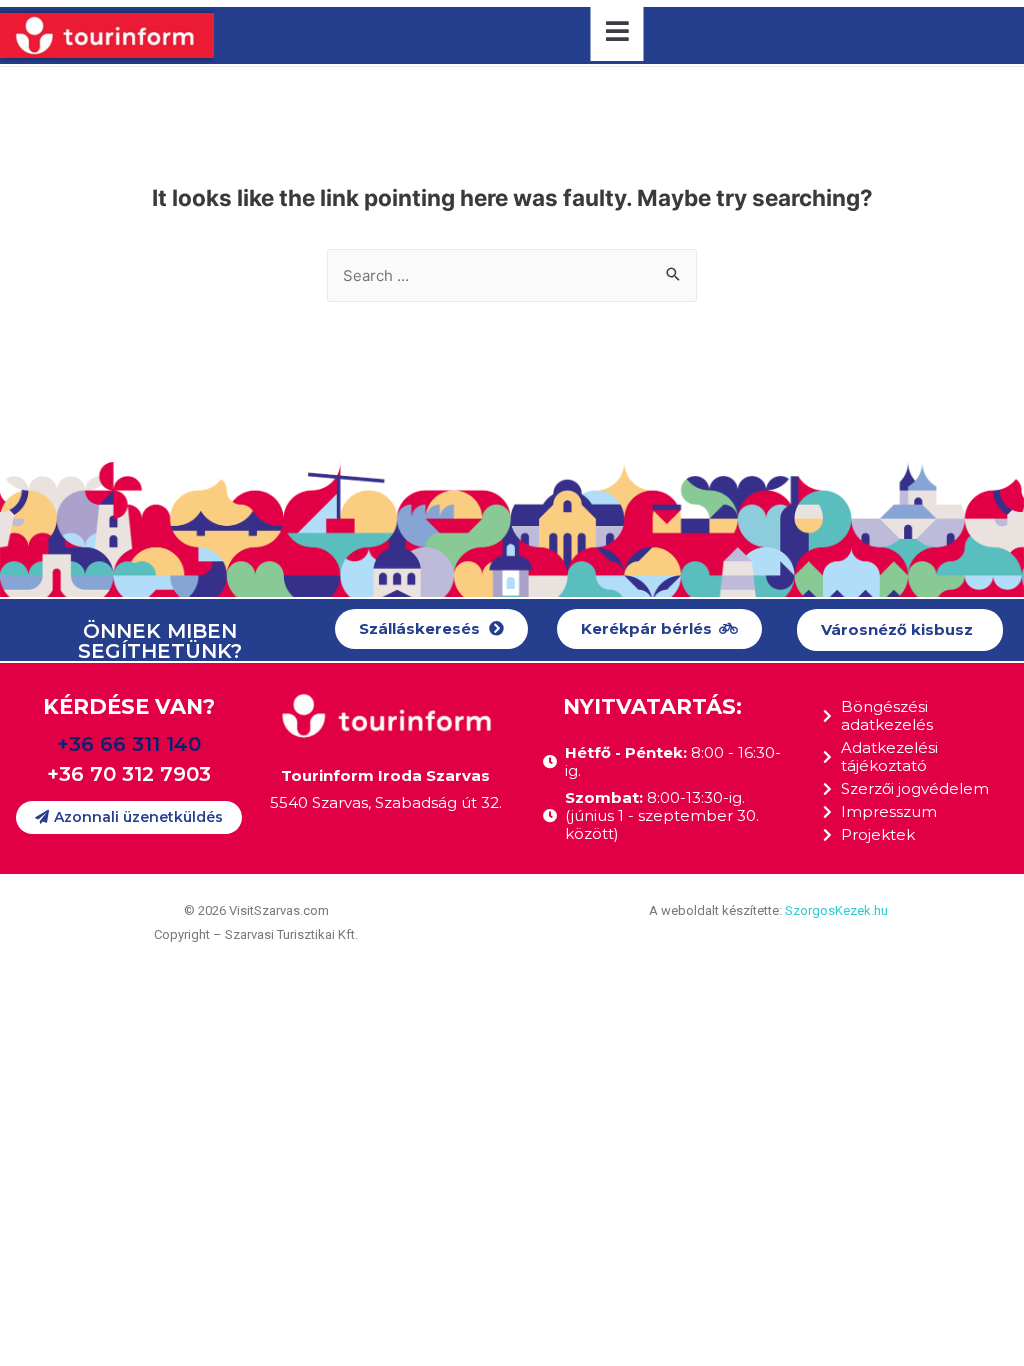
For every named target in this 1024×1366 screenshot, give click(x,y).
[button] (431, 629)
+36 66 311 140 (129, 744)
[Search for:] (512, 275)
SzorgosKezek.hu (836, 910)
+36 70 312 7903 (129, 774)
